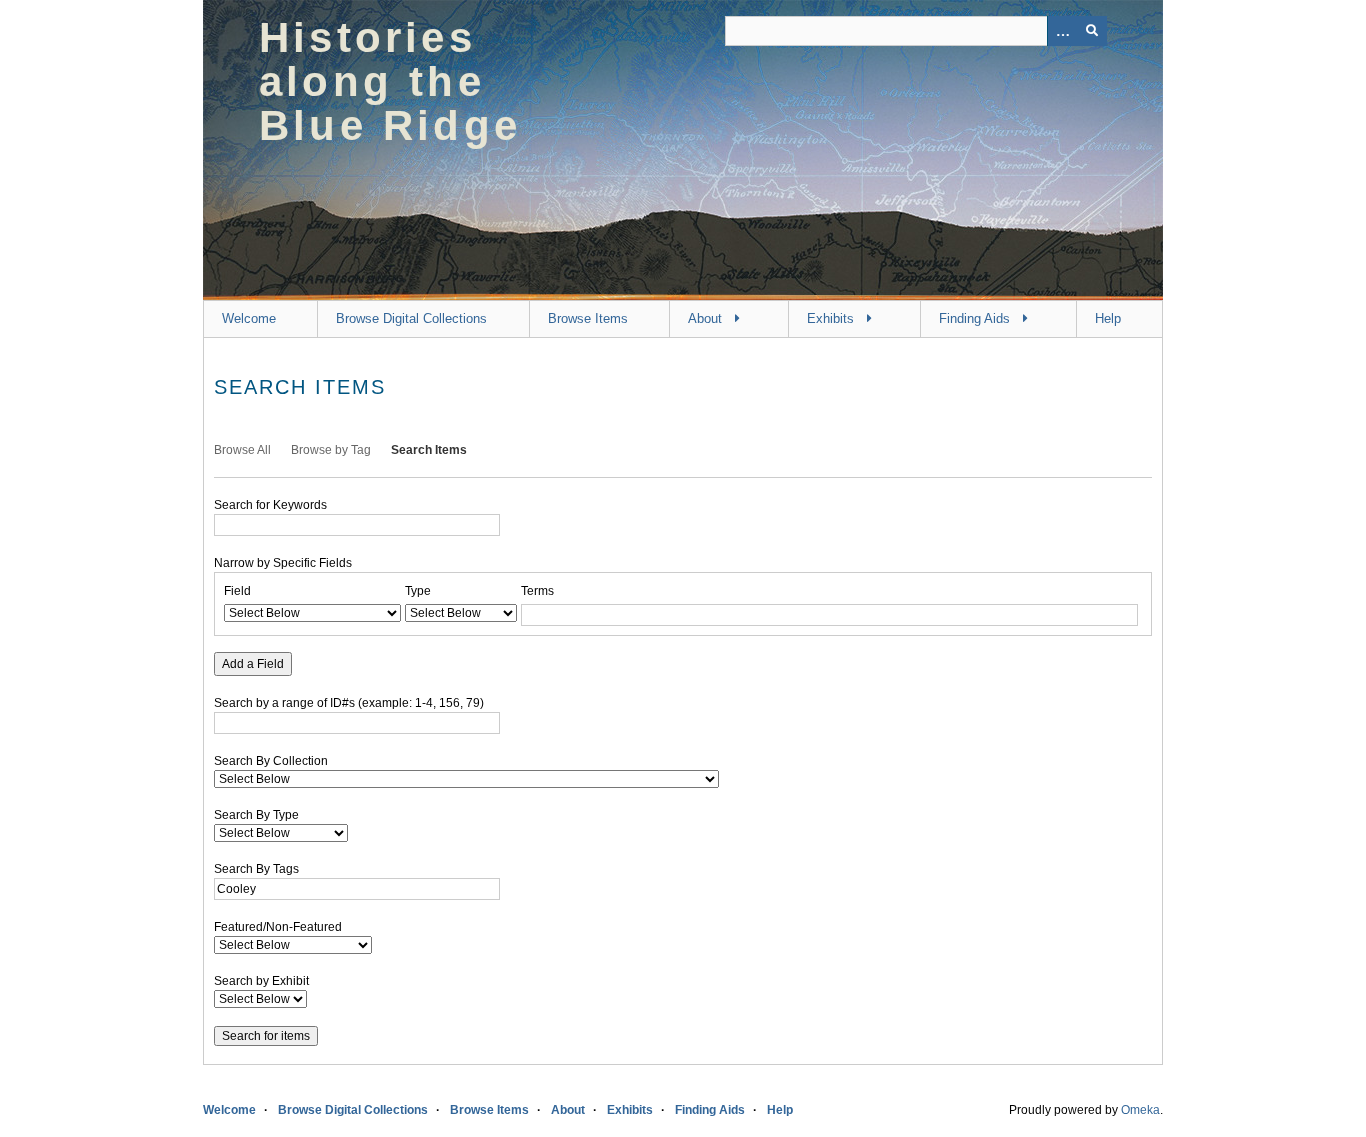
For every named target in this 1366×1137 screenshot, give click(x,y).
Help (1108, 318)
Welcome (249, 318)
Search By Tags (256, 869)
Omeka (1140, 1110)
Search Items (429, 450)
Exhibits (830, 318)
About (705, 318)
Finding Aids (974, 318)
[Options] (1062, 31)
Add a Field (253, 664)
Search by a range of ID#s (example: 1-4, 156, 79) (349, 703)
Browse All (242, 450)
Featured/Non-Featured (278, 927)
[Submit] (1092, 31)
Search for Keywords (270, 505)
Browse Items (588, 318)
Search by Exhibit (261, 981)
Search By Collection (271, 761)
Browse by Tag (331, 450)
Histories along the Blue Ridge (390, 81)
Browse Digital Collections (411, 318)
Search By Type (256, 815)
